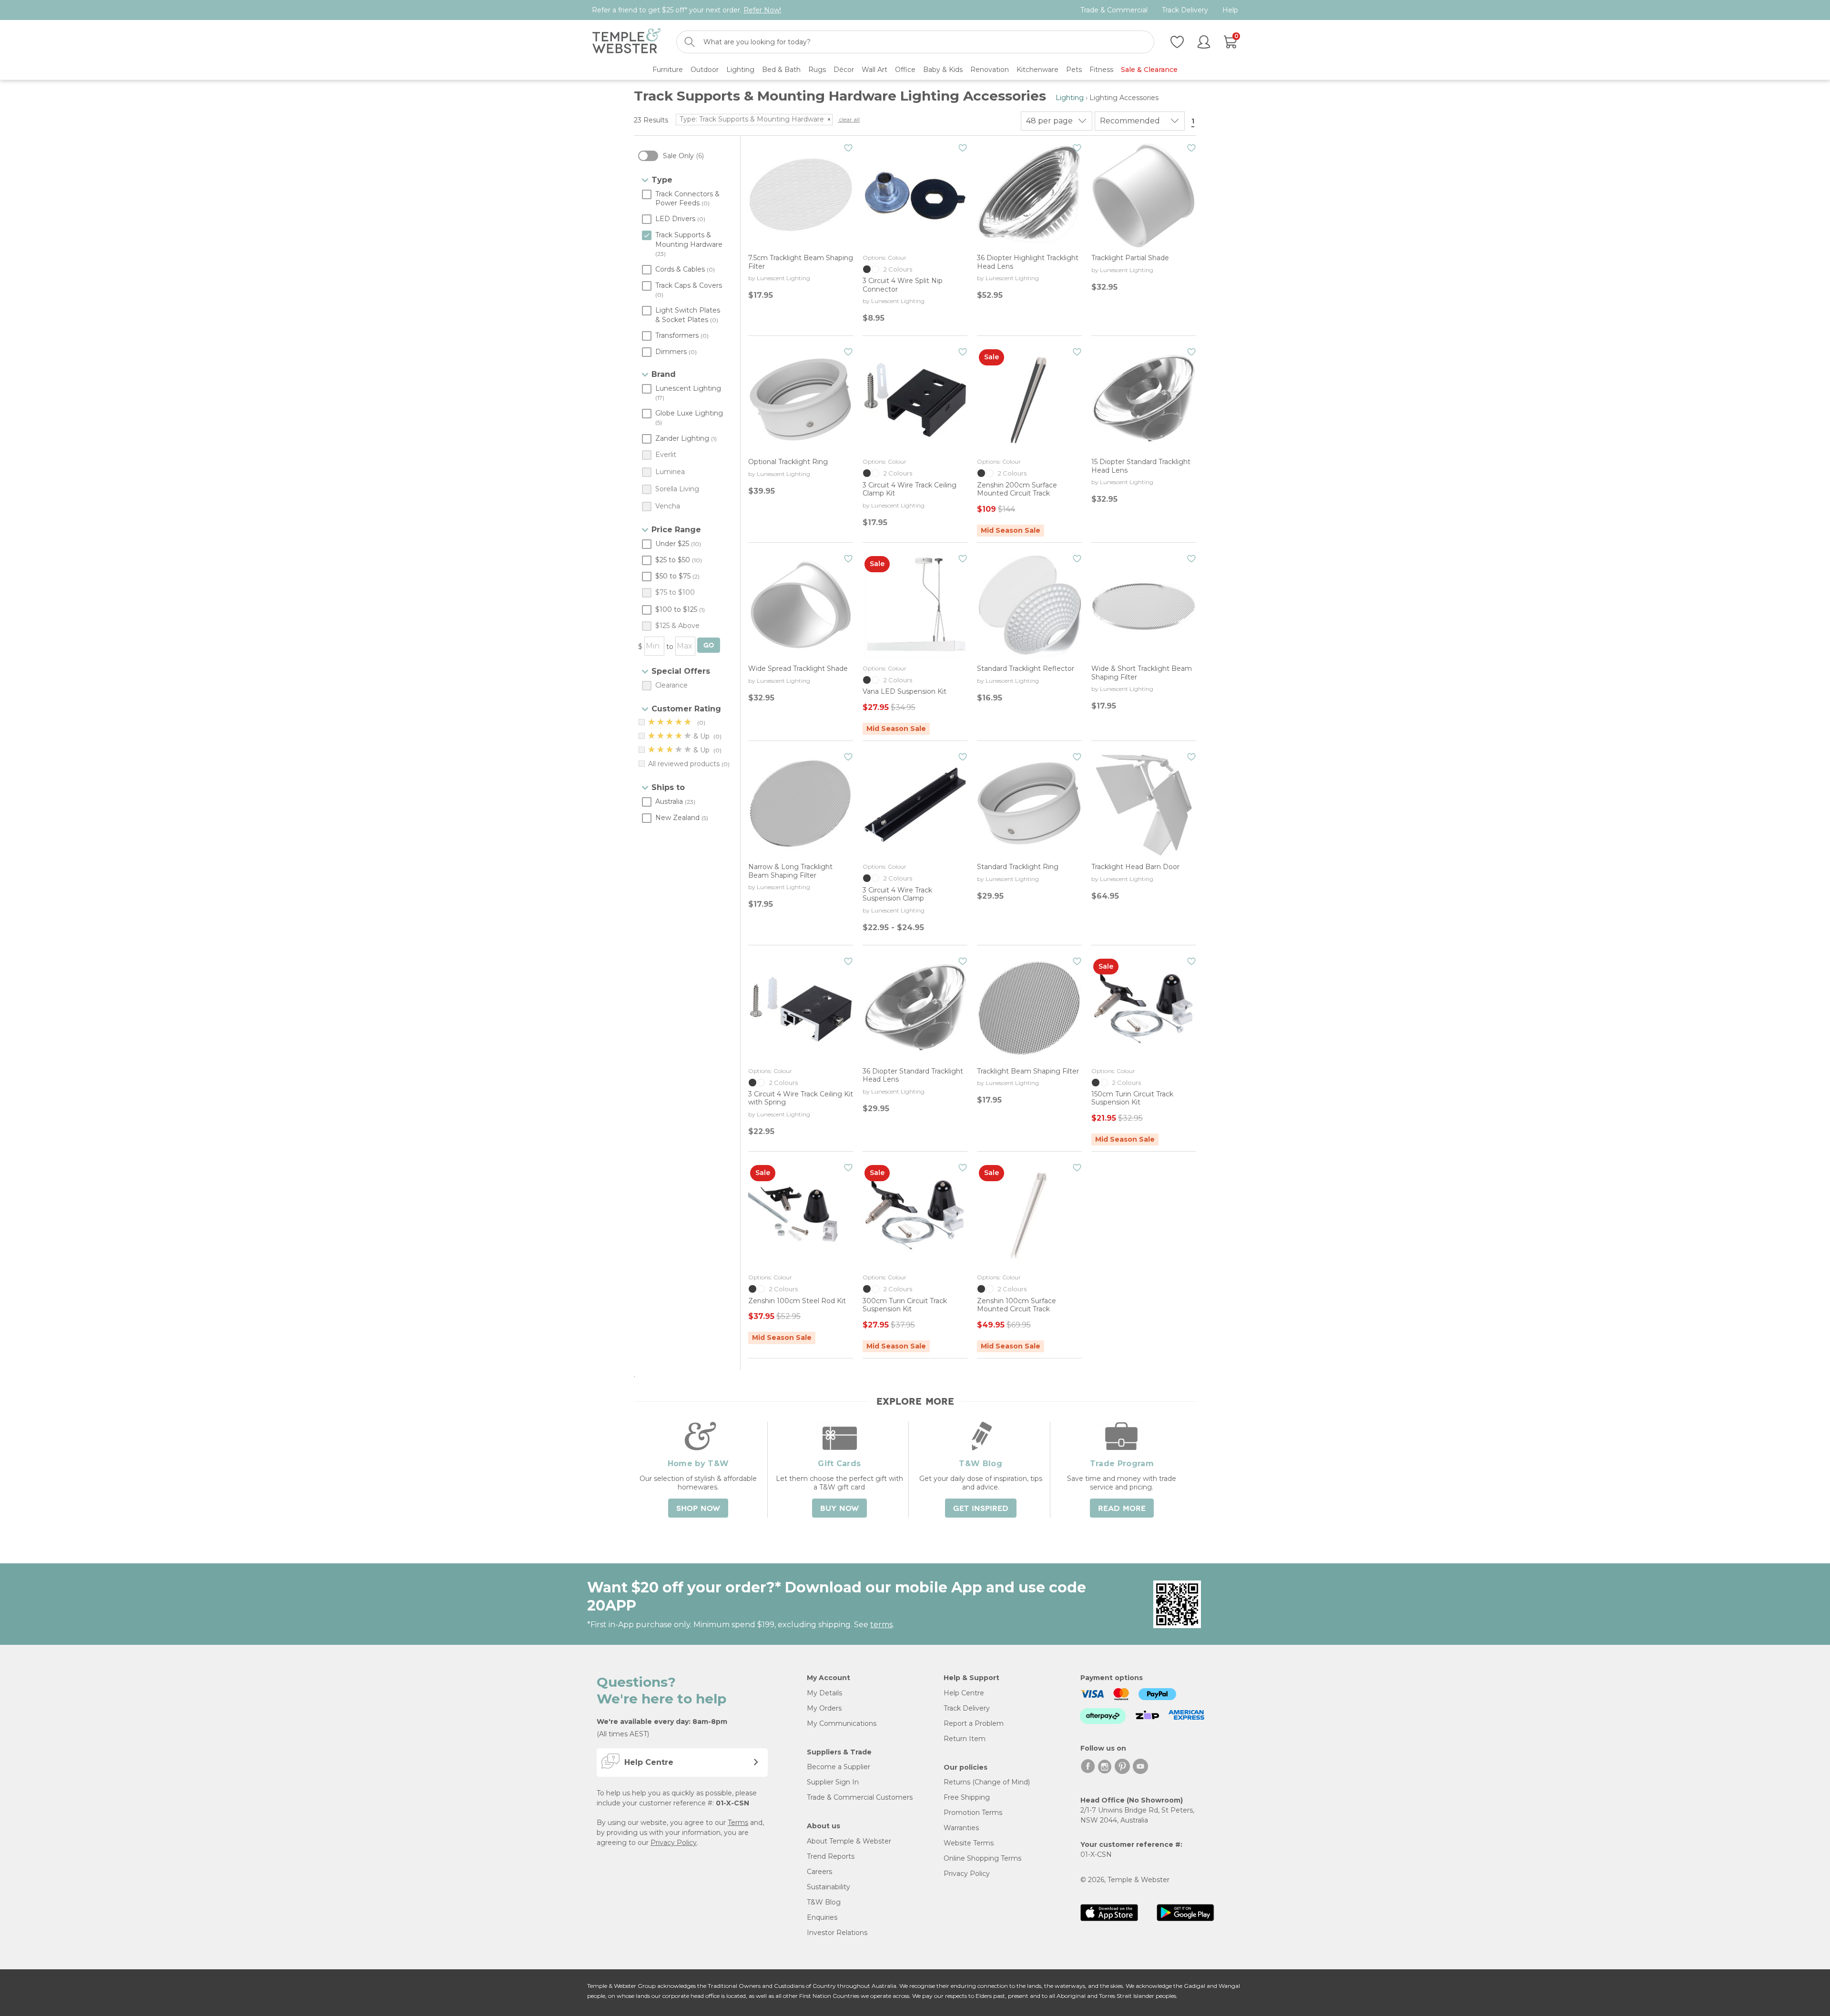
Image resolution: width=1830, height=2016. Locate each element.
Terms (738, 1823)
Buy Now (839, 1509)
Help (1230, 10)
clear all (849, 119)
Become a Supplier (839, 1767)
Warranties (961, 1828)
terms (881, 1625)
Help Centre (964, 1693)
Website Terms (969, 1843)
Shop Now (698, 1509)
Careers (819, 1872)
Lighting (1070, 98)
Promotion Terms (973, 1813)
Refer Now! (762, 10)
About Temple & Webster (849, 1841)
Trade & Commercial (1114, 10)
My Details (824, 1693)
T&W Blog (824, 1902)
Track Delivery (1185, 10)
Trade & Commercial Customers (860, 1797)
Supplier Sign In (833, 1782)
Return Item (965, 1739)
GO (709, 645)
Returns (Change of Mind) (987, 1782)
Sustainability (829, 1887)
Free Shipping (967, 1797)
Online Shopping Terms (982, 1858)
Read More (1122, 1509)
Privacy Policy (674, 1843)
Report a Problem (974, 1723)
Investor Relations (837, 1933)
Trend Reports (831, 1856)
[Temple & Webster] (626, 42)
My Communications (842, 1723)
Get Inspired (981, 1509)
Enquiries (822, 1917)
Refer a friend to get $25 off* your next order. (686, 10)
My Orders (824, 1708)
